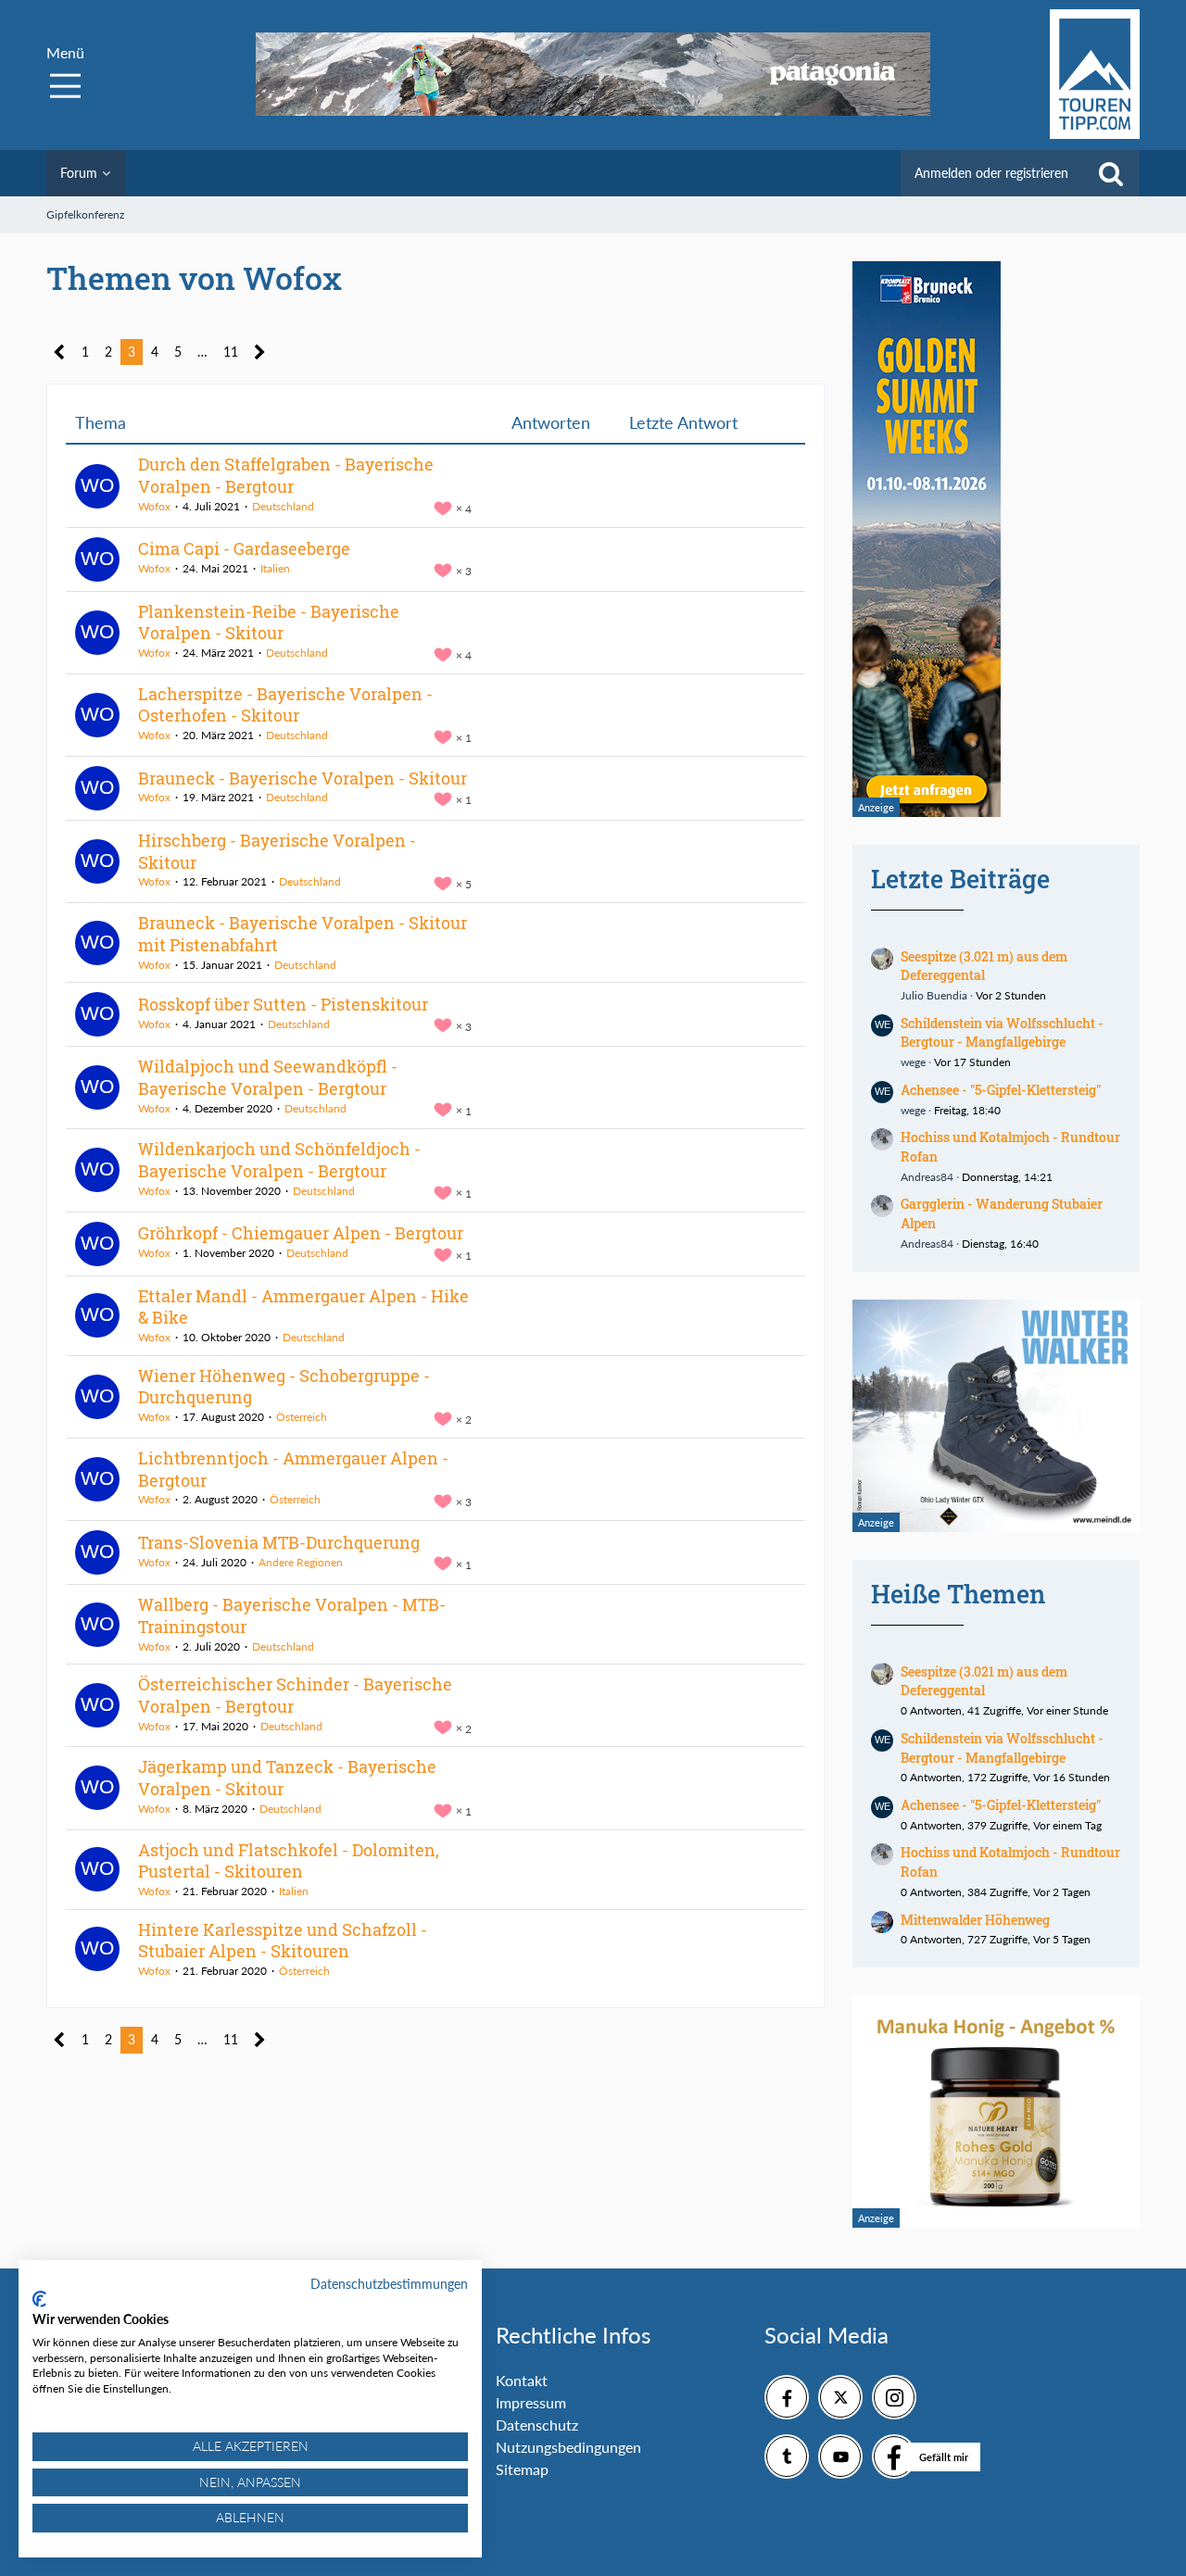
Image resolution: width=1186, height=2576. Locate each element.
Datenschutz (537, 2425)
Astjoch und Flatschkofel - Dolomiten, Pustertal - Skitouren (289, 1861)
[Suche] (1111, 173)
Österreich (302, 1417)
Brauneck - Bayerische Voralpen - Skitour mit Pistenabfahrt (303, 934)
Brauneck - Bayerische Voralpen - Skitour (303, 778)
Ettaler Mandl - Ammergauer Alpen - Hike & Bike (303, 1307)
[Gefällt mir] (894, 2457)
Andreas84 (927, 1177)
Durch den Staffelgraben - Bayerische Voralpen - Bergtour (286, 475)
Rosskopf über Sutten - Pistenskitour (283, 1004)
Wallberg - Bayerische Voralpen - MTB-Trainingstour (292, 1615)
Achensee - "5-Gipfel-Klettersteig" (1001, 1090)
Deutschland (283, 506)
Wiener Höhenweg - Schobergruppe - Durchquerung (284, 1387)
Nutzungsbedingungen (568, 2447)
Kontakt (522, 2380)
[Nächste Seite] (260, 352)
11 (231, 352)
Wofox (154, 506)
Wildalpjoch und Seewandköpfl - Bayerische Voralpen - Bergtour (268, 1077)
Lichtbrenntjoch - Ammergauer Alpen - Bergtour (293, 1469)
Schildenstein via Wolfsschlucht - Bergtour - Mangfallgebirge (1002, 1033)
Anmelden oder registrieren (991, 173)
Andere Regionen (301, 1562)
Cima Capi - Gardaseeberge (244, 548)
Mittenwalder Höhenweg (975, 1920)
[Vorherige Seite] (60, 352)
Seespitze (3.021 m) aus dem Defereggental (984, 966)
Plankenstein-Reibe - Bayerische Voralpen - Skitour (269, 622)
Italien (275, 568)
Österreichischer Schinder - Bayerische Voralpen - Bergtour (295, 1695)
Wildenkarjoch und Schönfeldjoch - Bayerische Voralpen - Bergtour (279, 1160)
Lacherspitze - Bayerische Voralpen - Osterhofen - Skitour (285, 705)
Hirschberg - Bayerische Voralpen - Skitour (277, 851)
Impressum (531, 2402)
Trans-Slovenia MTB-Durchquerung (279, 1542)
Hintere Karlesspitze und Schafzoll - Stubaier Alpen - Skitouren (283, 1941)
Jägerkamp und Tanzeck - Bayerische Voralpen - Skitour (287, 1778)
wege (913, 1062)
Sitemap (522, 2469)
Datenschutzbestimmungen (389, 2284)
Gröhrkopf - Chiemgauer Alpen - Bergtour (301, 1233)
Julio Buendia (934, 995)
